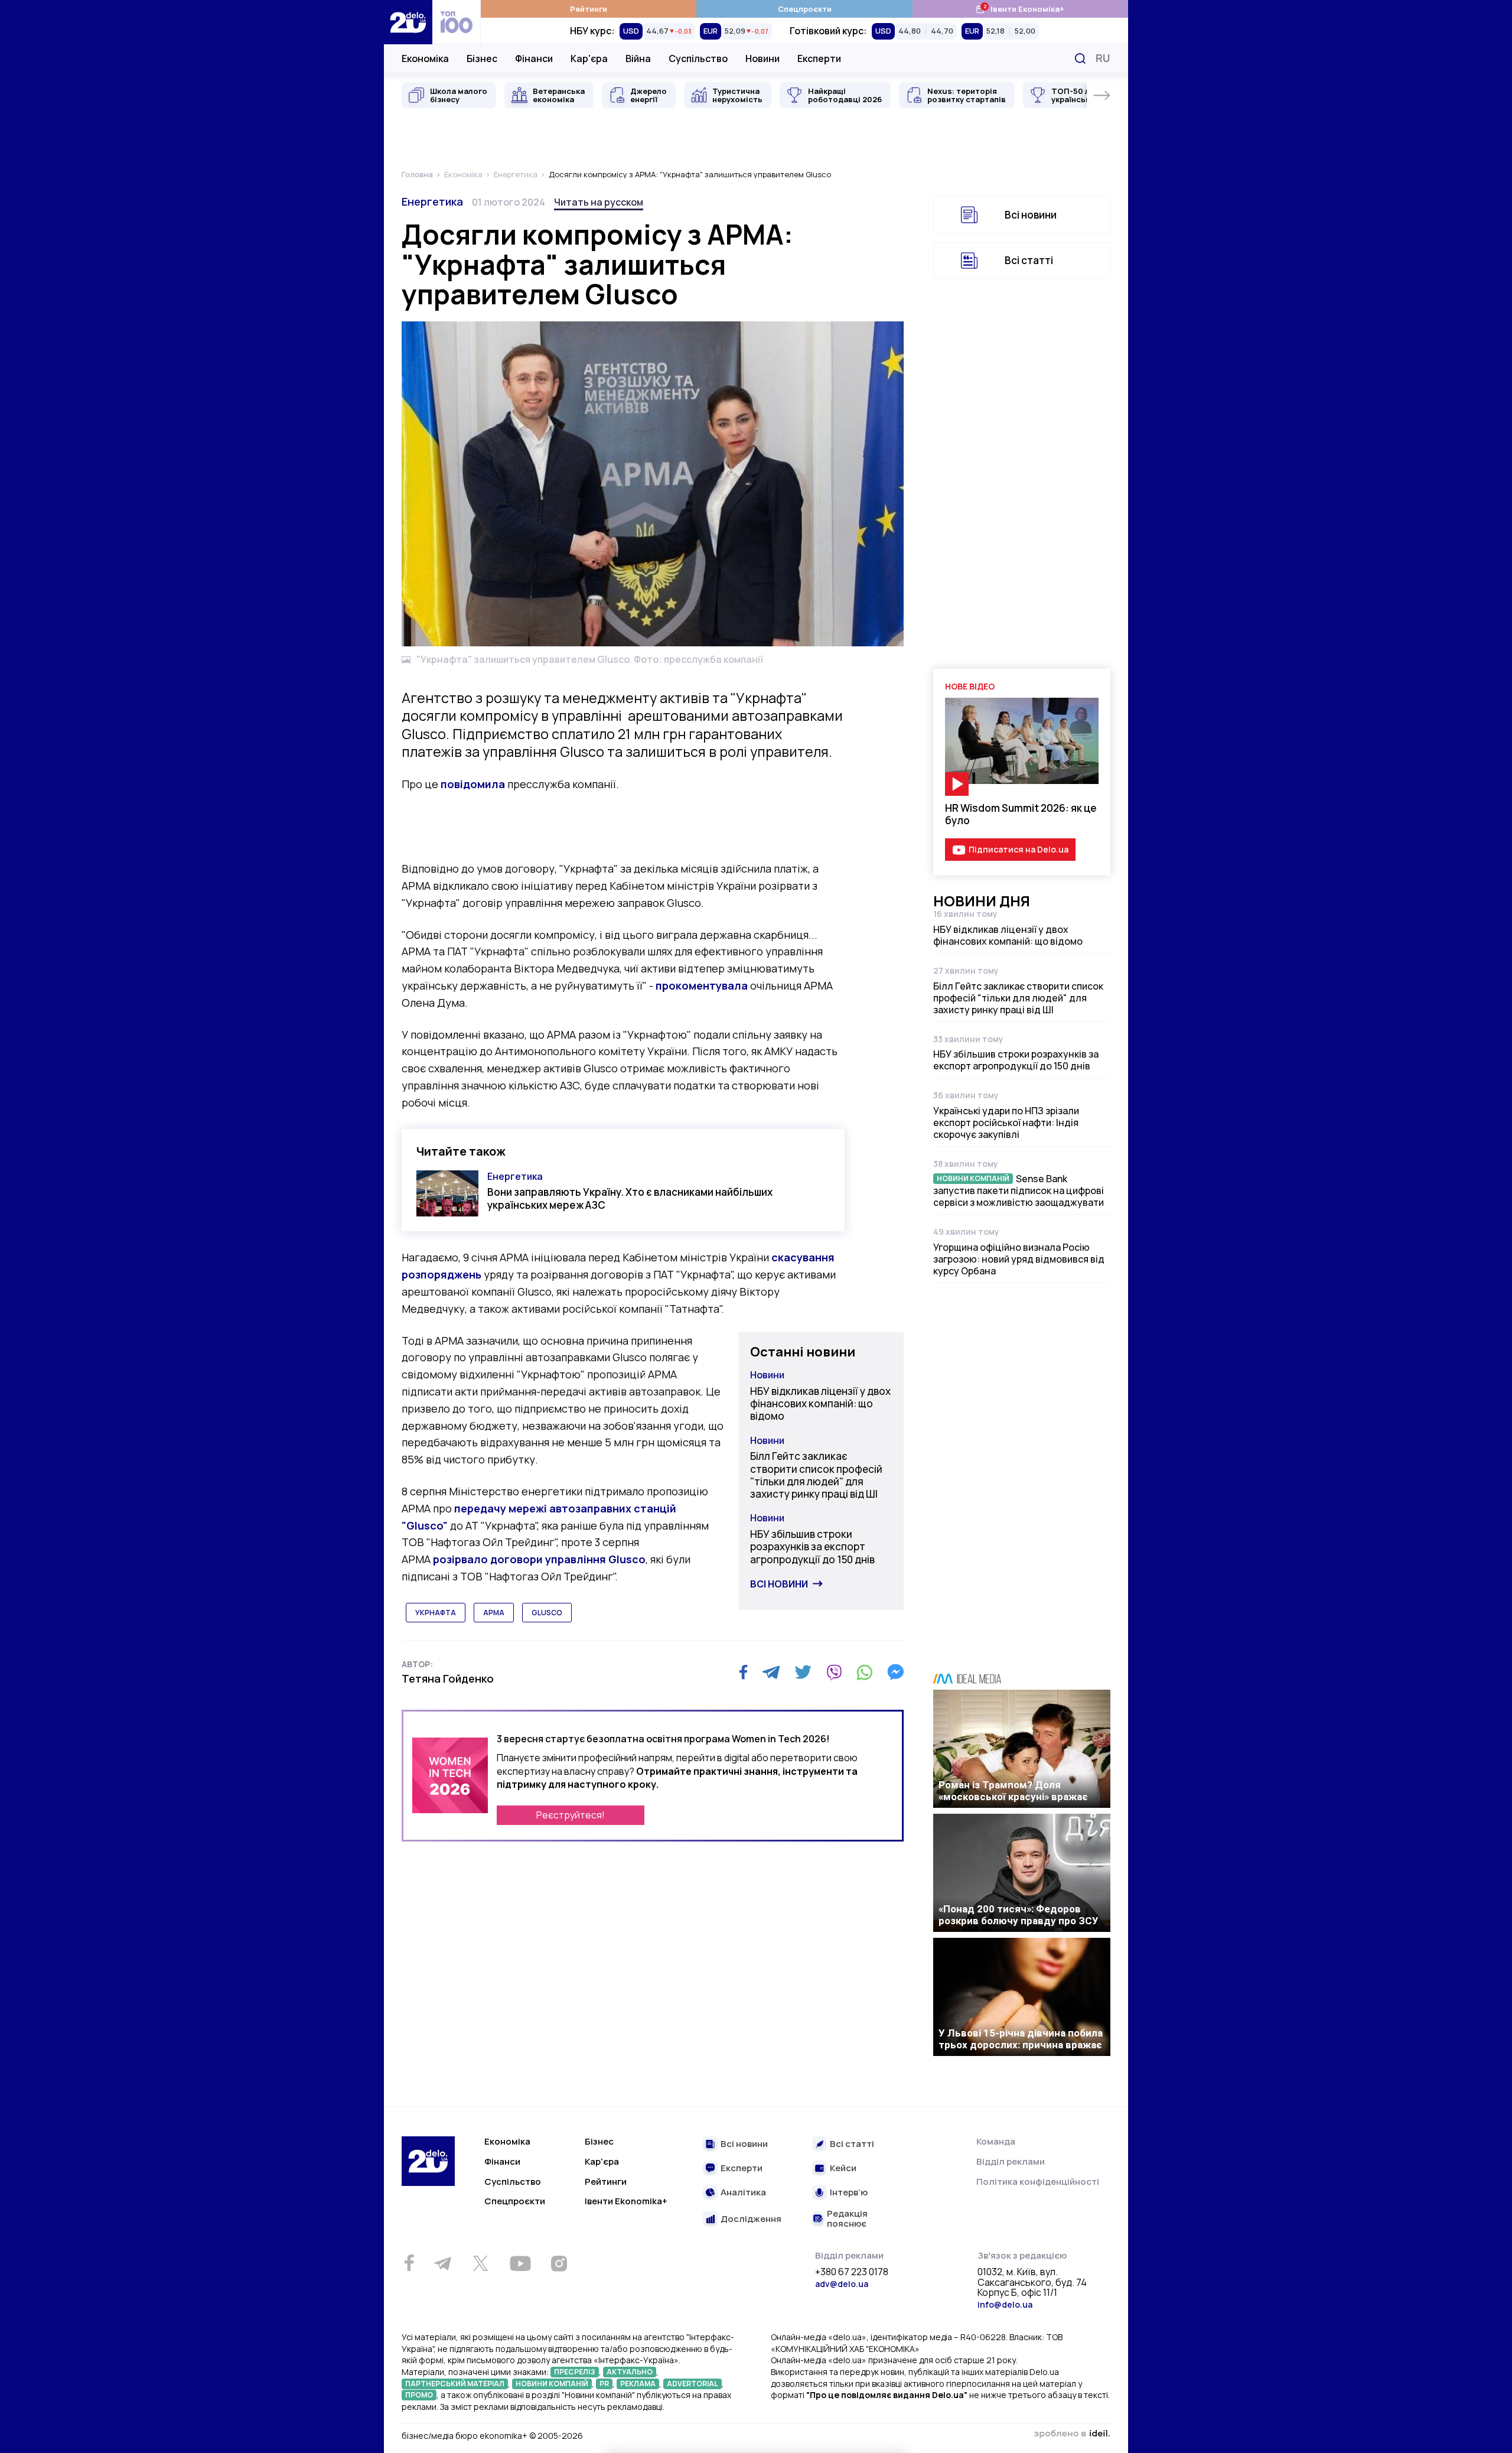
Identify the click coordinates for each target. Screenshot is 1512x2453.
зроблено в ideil (1072, 2434)
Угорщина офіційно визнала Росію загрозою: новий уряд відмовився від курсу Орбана (1019, 1259)
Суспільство (698, 58)
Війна (638, 58)
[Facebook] (743, 1672)
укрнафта (436, 1613)
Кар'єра (589, 58)
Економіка (425, 58)
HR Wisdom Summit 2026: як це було (1021, 814)
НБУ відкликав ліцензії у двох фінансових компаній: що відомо (820, 1404)
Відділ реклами (1011, 2161)
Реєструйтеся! (571, 1815)
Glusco (547, 1613)
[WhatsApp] (865, 1672)
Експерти (819, 58)
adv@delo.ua (842, 2284)
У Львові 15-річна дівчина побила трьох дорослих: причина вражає (1021, 2039)
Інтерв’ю (849, 2193)
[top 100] (457, 22)
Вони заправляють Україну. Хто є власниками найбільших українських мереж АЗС (630, 1198)
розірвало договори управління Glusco (539, 1559)
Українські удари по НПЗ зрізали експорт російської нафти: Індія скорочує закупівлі (1006, 1123)
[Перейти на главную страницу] (408, 22)
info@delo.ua (1005, 2304)
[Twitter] (803, 1672)
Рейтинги (589, 9)
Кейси (843, 2169)
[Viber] (834, 1672)
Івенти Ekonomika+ (626, 2201)
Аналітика (743, 2193)
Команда (996, 2141)
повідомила (473, 784)
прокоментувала (702, 985)
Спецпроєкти (805, 9)
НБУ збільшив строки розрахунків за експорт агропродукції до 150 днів (812, 1547)
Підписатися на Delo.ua (1019, 849)
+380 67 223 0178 (852, 2272)
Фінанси (534, 58)
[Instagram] (559, 2263)
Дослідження (751, 2219)
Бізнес (482, 58)
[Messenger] (895, 1672)
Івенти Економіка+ (1020, 9)
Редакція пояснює (847, 2219)
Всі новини (779, 1584)
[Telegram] (771, 1672)
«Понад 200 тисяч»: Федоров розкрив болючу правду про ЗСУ (1019, 1915)
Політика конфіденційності (1038, 2182)
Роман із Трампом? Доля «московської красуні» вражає (1013, 1791)
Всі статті (1029, 260)
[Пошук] (1080, 58)
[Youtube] (520, 2263)
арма (494, 1613)
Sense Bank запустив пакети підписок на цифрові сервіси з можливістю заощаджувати (1019, 1190)
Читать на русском (599, 202)
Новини (762, 58)
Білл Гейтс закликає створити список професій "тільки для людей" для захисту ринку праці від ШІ (816, 1475)
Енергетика (432, 201)
